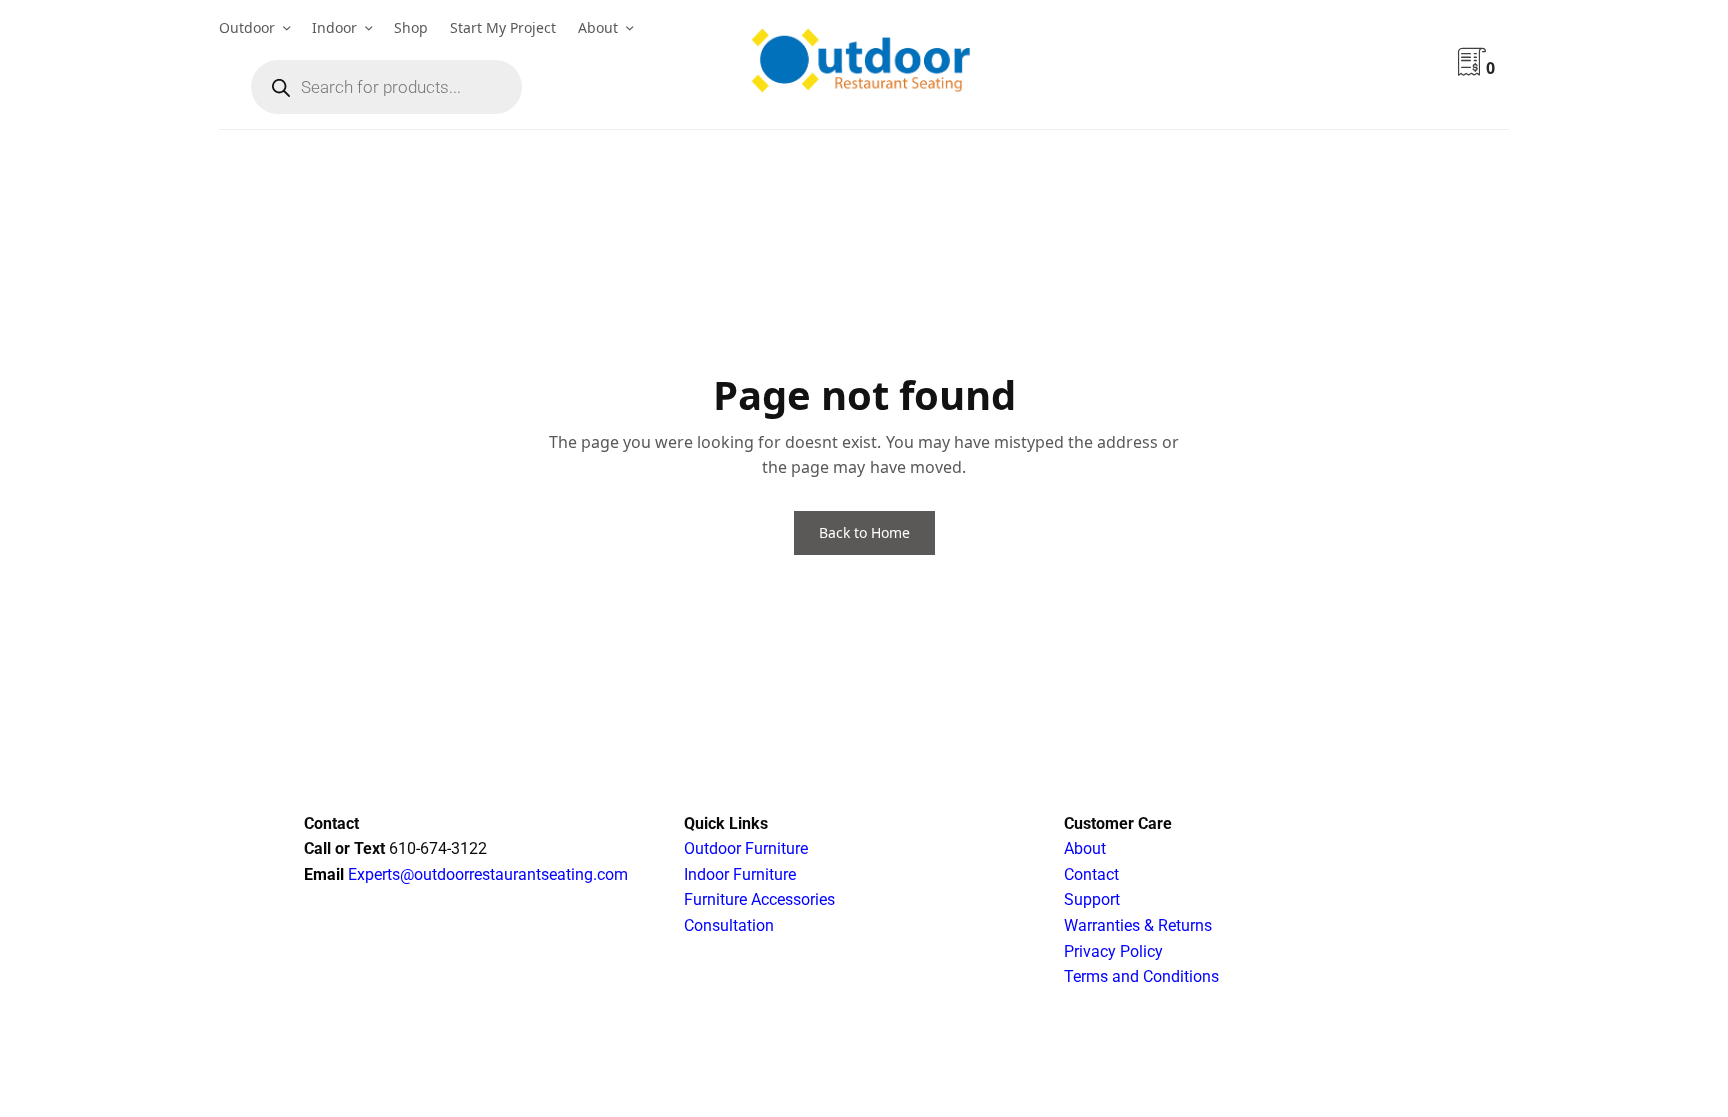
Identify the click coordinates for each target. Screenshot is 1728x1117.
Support (1092, 899)
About (598, 27)
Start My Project (503, 27)
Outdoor (247, 27)
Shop (411, 27)
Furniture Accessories (759, 899)
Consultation (729, 925)
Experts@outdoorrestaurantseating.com (486, 874)
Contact (1091, 874)
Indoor (334, 27)
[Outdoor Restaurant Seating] (864, 65)
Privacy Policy (1113, 951)
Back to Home (864, 532)
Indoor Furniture (740, 874)
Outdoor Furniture (746, 848)
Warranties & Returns (1138, 925)
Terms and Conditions (1141, 976)
